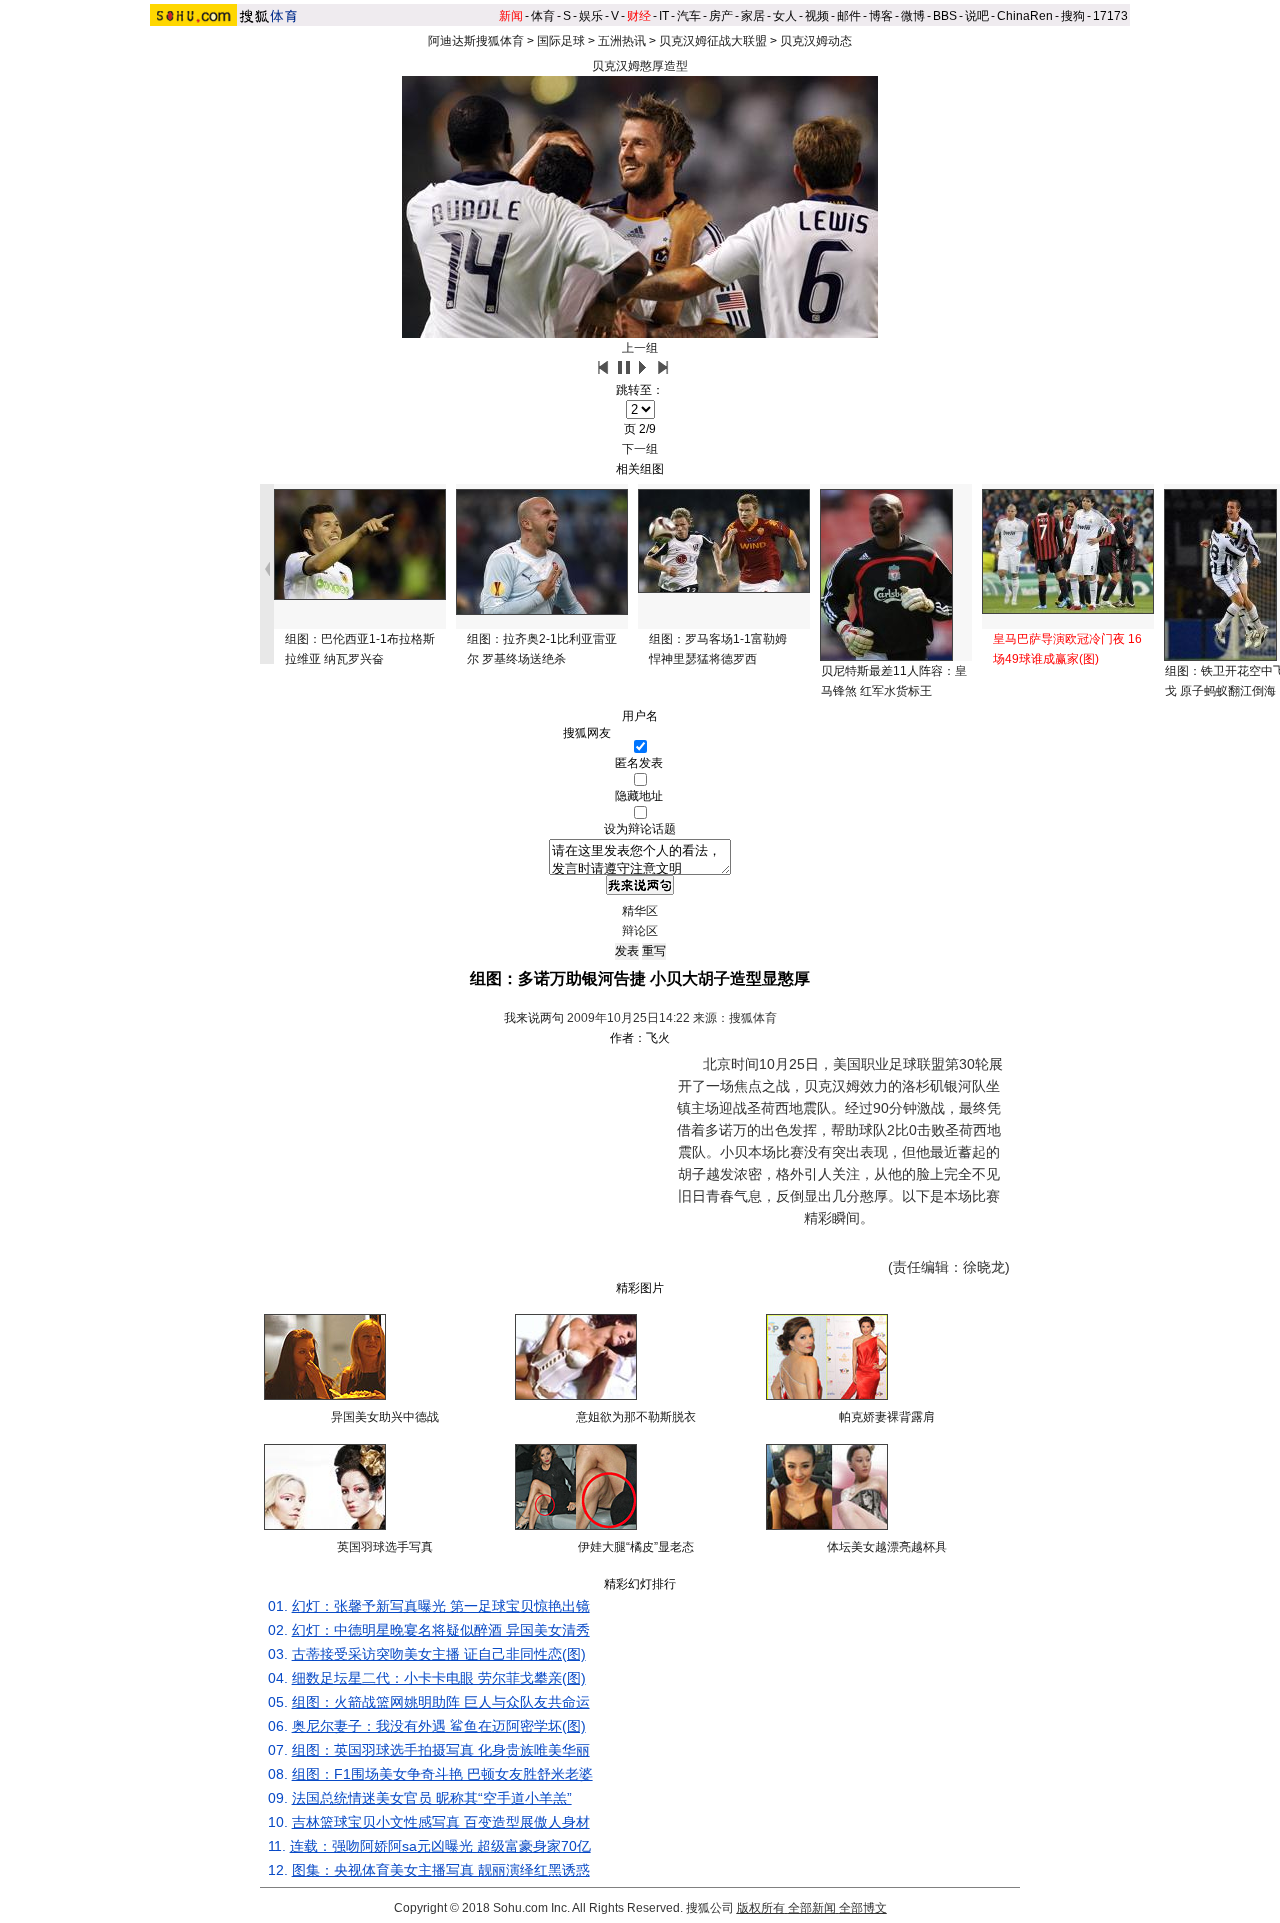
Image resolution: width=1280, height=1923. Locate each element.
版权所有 (761, 1908)
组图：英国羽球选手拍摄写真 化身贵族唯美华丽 (441, 1750)
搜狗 (1073, 16)
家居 (753, 16)
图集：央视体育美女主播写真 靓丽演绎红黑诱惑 (441, 1870)
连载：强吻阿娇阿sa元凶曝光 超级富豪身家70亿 (440, 1846)
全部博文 (863, 1908)
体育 (543, 16)
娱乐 (591, 16)
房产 (721, 16)
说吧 (977, 16)
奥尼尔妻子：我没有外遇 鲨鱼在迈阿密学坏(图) (439, 1726)
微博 (913, 16)
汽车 (689, 16)
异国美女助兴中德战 (385, 1417)
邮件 (849, 16)
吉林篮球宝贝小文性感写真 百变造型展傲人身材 (441, 1822)
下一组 (640, 449)
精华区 (640, 911)
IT (664, 16)
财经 (639, 16)
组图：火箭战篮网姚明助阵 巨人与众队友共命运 (441, 1702)
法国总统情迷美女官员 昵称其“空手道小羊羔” (432, 1798)
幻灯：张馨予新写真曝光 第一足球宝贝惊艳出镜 (441, 1606)
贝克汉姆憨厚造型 (640, 66)
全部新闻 (812, 1908)
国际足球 (561, 41)
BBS (945, 16)
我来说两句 (534, 1018)
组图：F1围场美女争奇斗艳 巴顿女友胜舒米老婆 (442, 1774)
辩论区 (640, 931)
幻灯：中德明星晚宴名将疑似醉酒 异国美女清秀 (441, 1630)
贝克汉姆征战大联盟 (713, 41)
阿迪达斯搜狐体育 (476, 41)
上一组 (640, 348)
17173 (1110, 16)
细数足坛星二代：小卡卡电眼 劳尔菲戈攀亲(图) (439, 1678)
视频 (817, 16)
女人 (785, 16)
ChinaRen (1025, 16)
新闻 (511, 16)
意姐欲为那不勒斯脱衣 (636, 1417)
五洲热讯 (622, 41)
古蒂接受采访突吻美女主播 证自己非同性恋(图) (439, 1654)
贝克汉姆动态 (816, 41)
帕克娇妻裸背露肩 (887, 1417)
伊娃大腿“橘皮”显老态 (636, 1547)
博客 (881, 16)
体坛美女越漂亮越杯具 (887, 1547)
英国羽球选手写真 (385, 1547)
